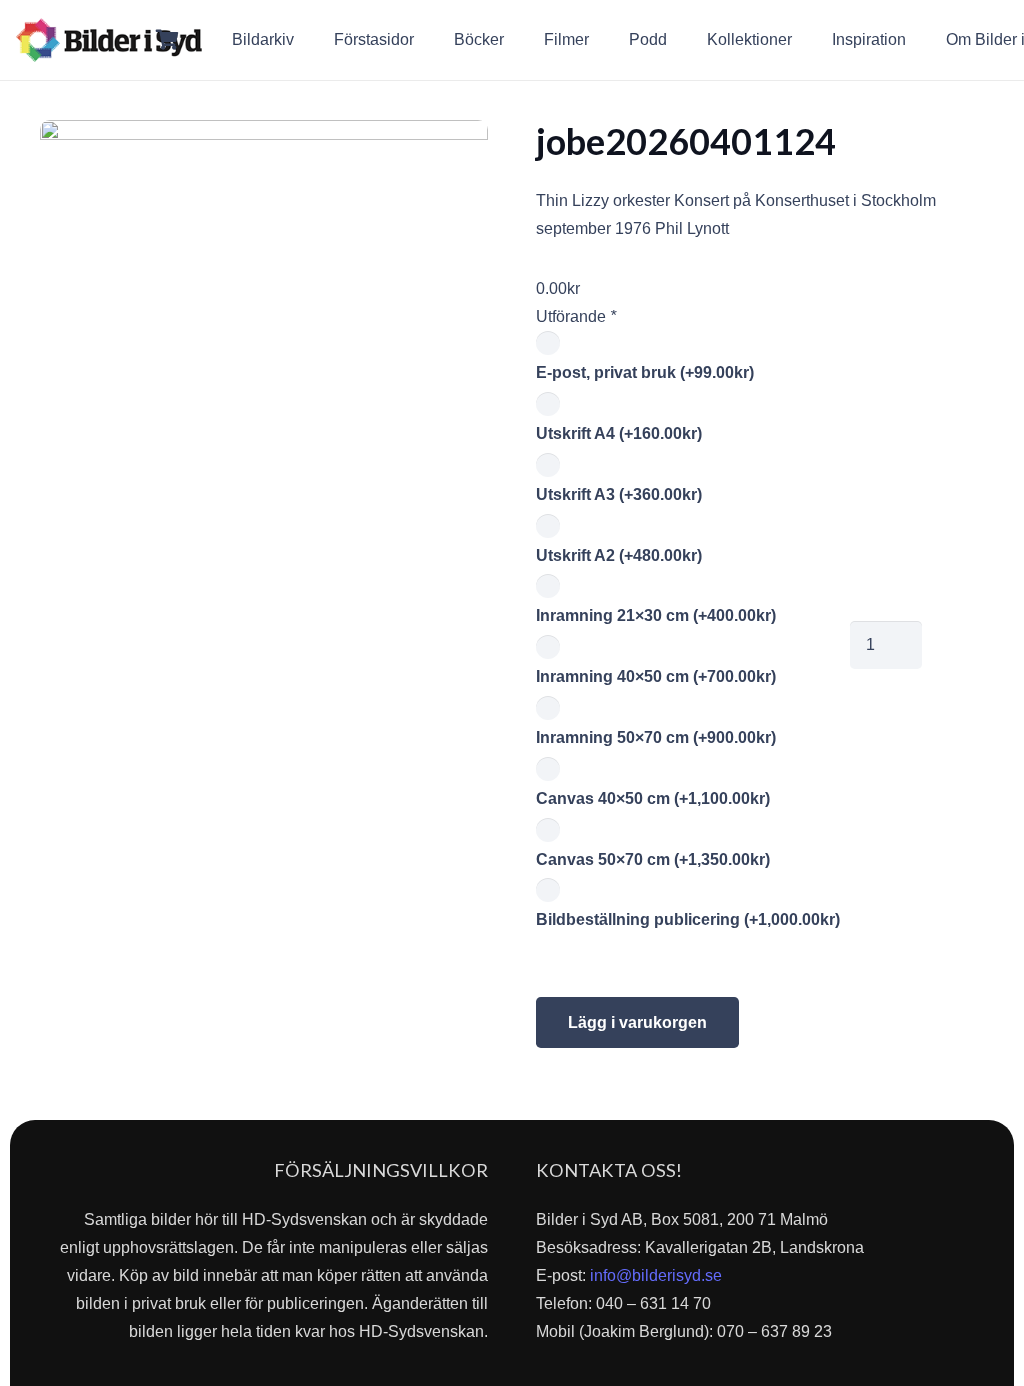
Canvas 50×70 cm (653, 859)
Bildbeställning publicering (688, 919)
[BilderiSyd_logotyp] (109, 40)
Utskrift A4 (619, 433)
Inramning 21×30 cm (656, 615)
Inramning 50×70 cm (656, 737)
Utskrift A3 (619, 494)
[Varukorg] (168, 40)
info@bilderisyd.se (656, 1275)
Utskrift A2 (619, 555)
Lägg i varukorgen (637, 1022)
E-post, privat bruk (645, 372)
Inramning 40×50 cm (656, 676)
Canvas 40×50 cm (653, 798)
